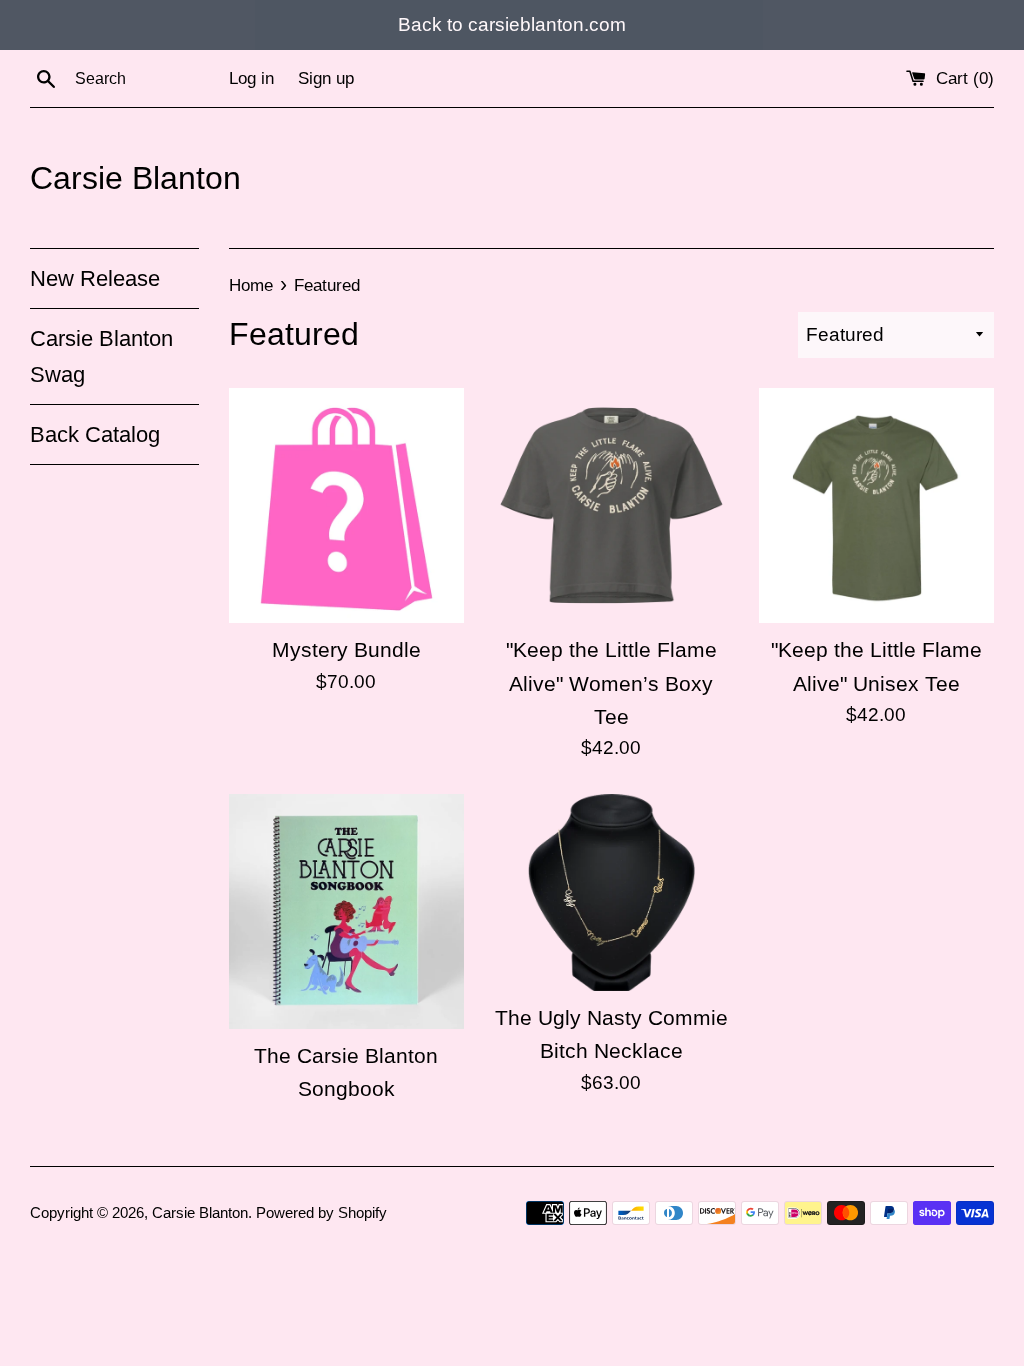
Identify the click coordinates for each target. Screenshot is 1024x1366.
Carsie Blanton (135, 178)
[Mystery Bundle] (346, 505)
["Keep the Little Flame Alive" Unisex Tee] (876, 505)
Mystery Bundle (346, 649)
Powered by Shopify (321, 1212)
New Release (95, 278)
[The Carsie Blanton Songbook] (346, 911)
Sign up (326, 78)
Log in (251, 78)
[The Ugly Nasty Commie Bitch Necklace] (611, 892)
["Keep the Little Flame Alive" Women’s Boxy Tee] (611, 505)
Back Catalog (95, 434)
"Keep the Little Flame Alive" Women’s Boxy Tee (611, 683)
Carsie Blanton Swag (101, 356)
